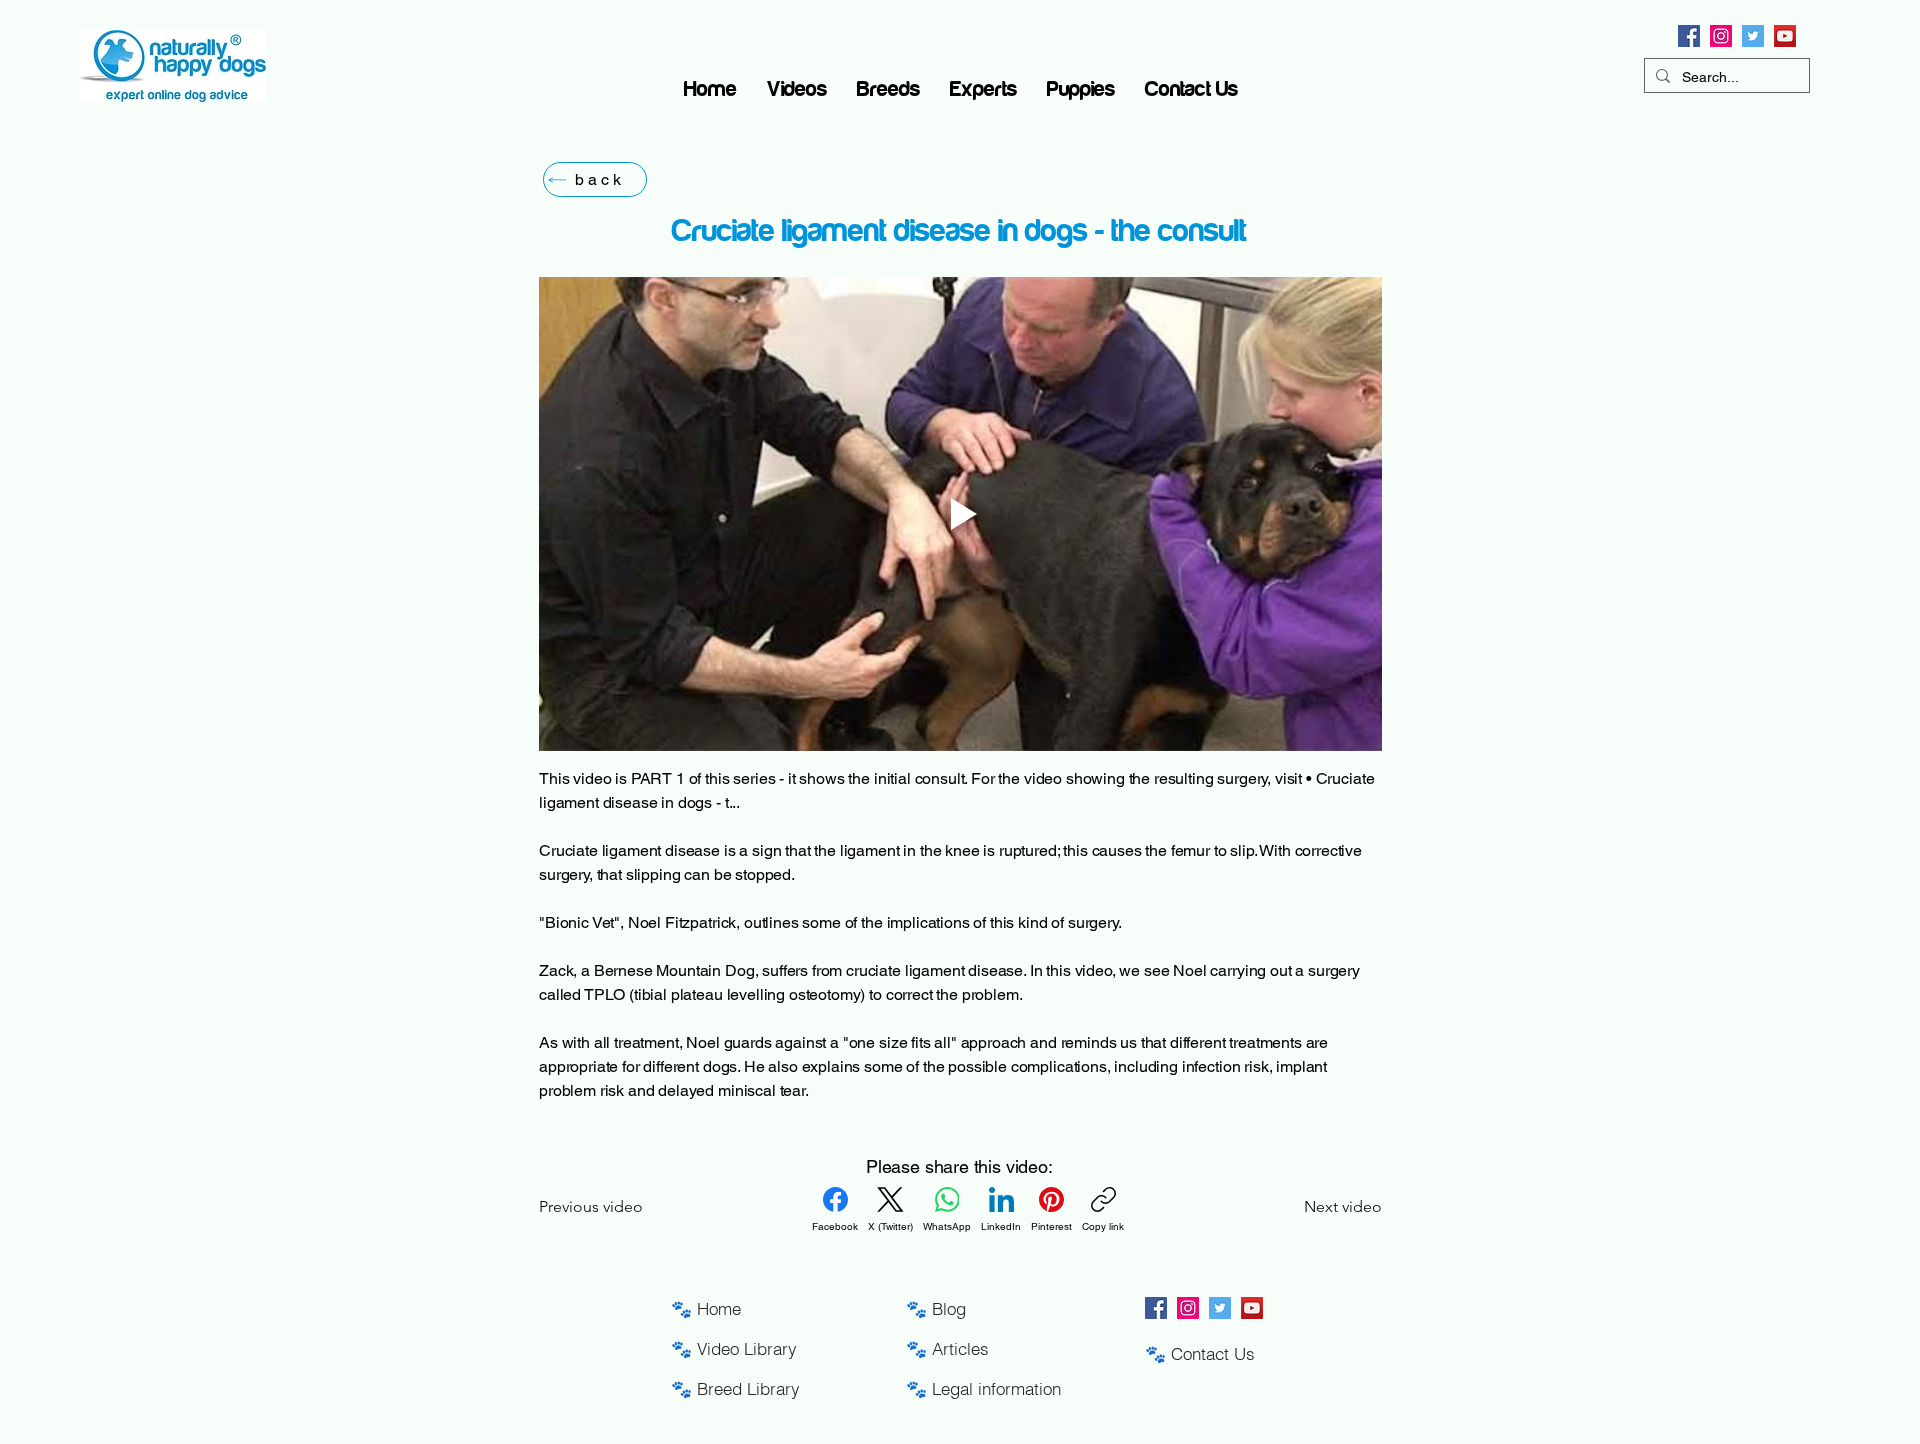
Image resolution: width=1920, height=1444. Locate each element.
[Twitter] (1753, 36)
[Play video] (960, 514)
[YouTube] (1785, 36)
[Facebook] (1689, 36)
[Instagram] (1721, 36)
